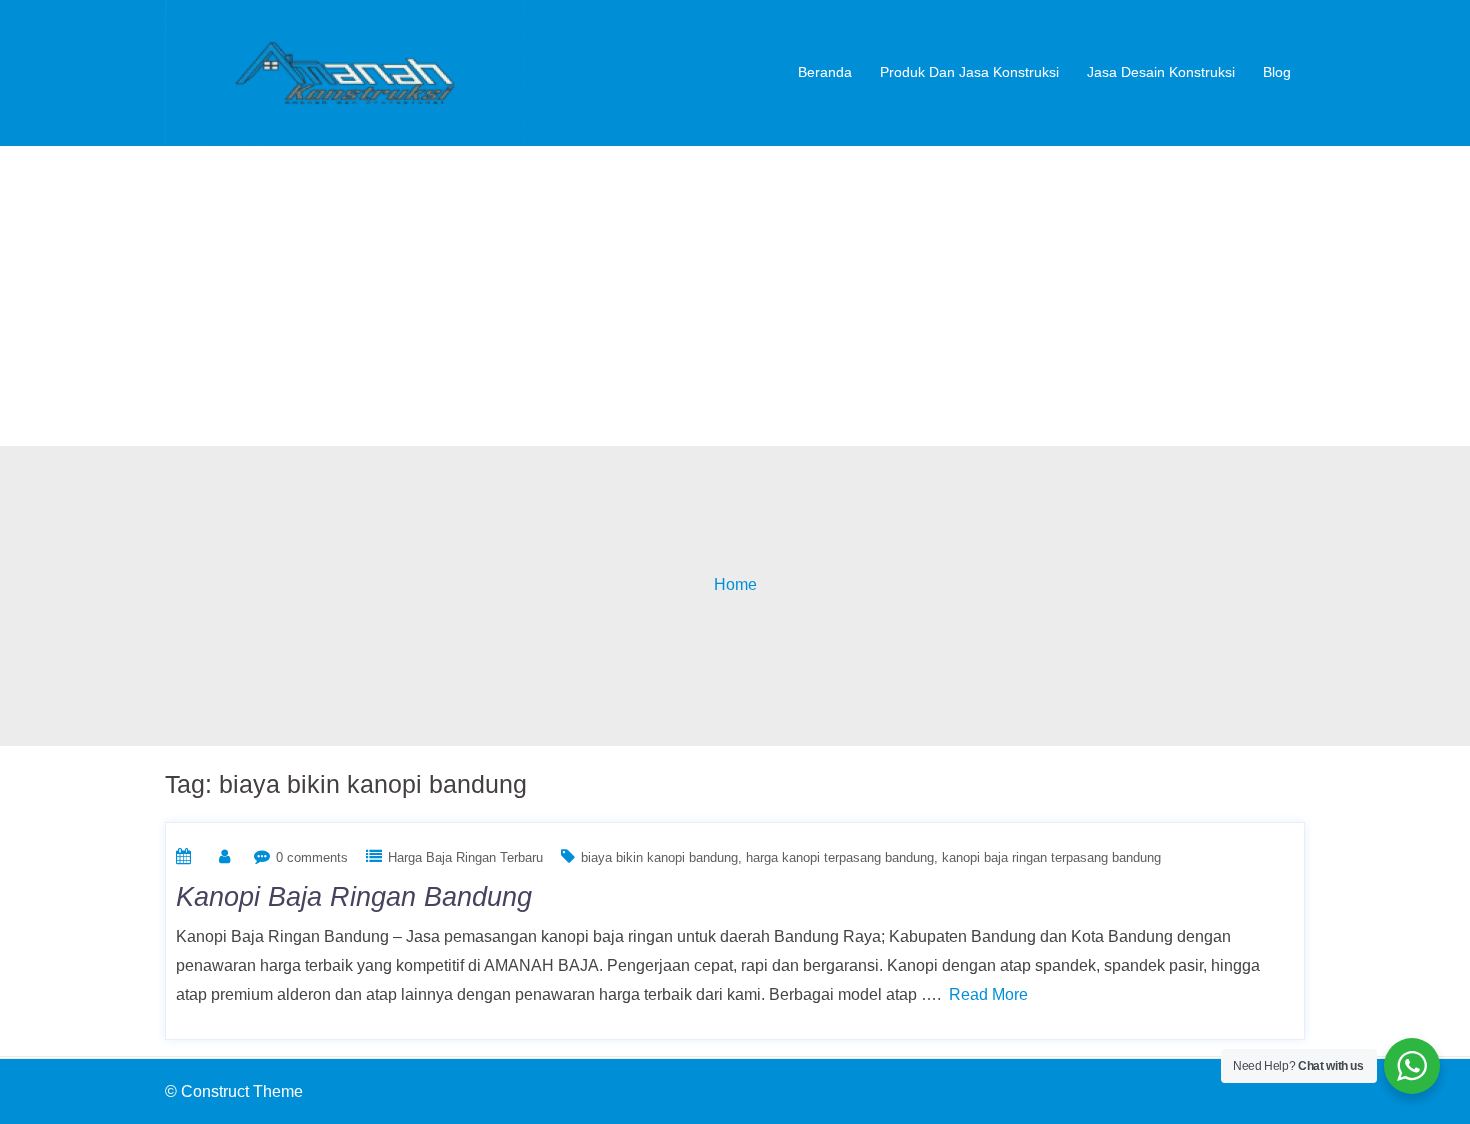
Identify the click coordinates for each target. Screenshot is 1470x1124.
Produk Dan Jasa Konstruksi (969, 72)
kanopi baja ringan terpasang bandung (1051, 857)
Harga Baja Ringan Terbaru (465, 857)
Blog (1277, 72)
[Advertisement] (735, 296)
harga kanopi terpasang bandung (840, 857)
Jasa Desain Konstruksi (1161, 72)
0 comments (312, 857)
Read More (988, 994)
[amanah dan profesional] (345, 71)
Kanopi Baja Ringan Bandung (354, 897)
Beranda (825, 72)
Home (735, 584)
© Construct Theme (234, 1091)
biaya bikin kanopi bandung (659, 857)
